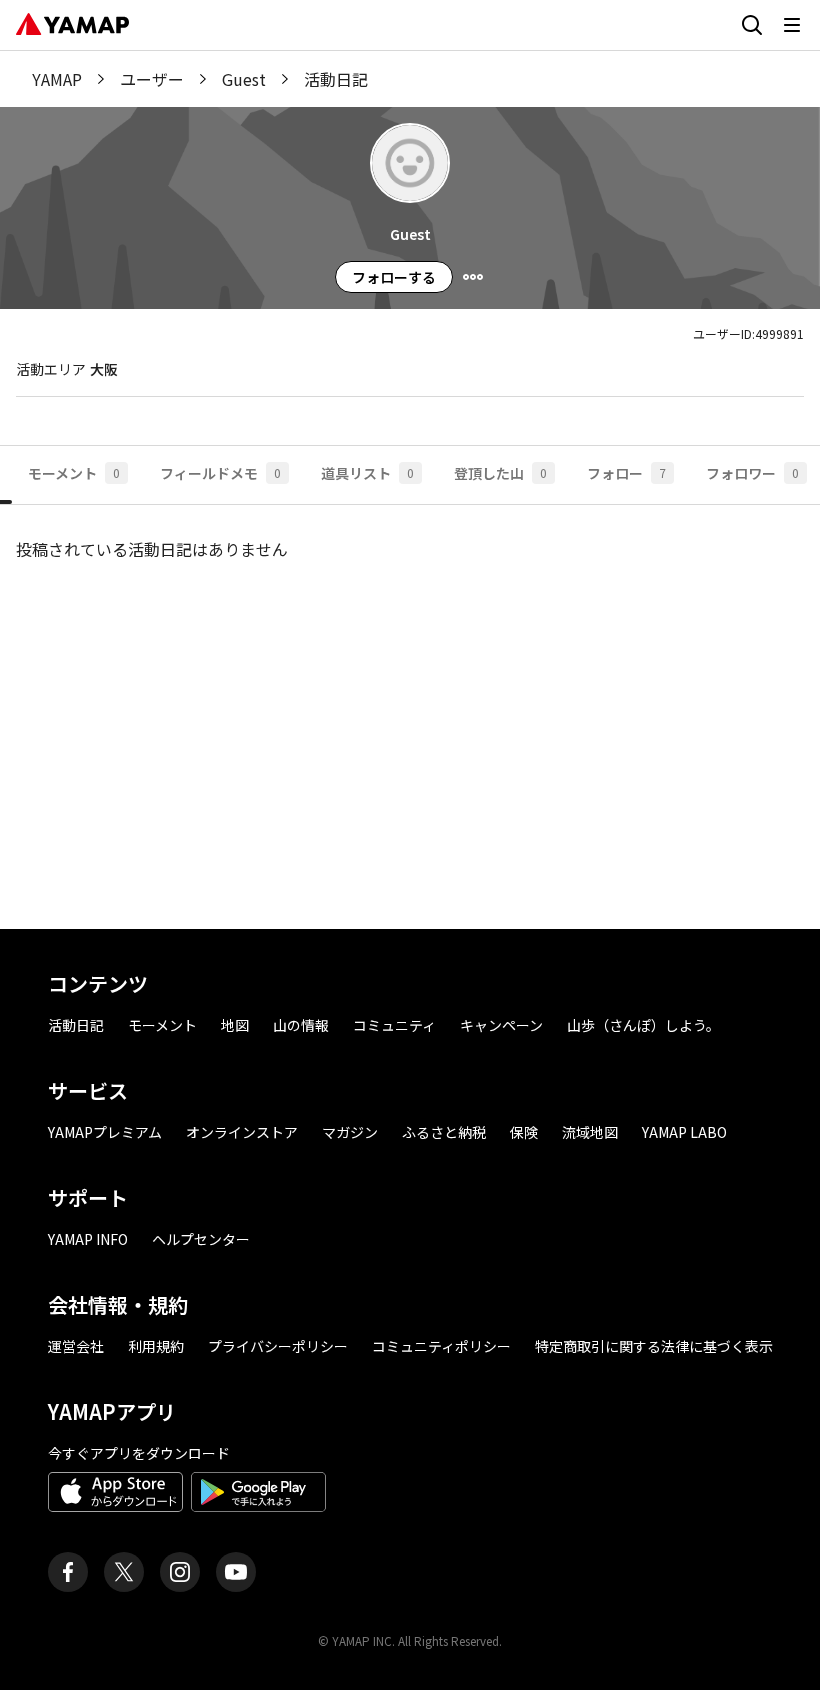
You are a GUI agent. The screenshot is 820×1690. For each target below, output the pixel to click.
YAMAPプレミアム (105, 1132)
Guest (244, 79)
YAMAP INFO (88, 1239)
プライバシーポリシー (278, 1346)
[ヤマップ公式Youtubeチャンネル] (236, 1572)
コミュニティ (394, 1025)
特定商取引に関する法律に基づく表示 (654, 1346)
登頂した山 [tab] (500, 473)
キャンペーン (501, 1025)
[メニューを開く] (792, 25)
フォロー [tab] (626, 473)
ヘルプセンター (201, 1239)
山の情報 (301, 1025)
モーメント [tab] (74, 473)
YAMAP (57, 79)
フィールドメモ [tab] (220, 473)
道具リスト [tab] (367, 473)
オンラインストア (242, 1132)
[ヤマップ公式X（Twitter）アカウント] (124, 1572)
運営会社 (76, 1346)
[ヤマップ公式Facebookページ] (68, 1572)
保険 (524, 1132)
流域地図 (590, 1132)
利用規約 (156, 1346)
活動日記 (76, 1025)
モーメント (162, 1025)
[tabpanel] (410, 701)
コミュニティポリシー (441, 1346)
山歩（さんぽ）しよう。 (643, 1025)
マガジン (350, 1132)
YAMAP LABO (684, 1132)
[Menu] (473, 277)
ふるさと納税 (444, 1132)
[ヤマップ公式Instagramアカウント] (180, 1572)
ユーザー (152, 79)
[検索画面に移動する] (752, 25)
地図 (235, 1025)
